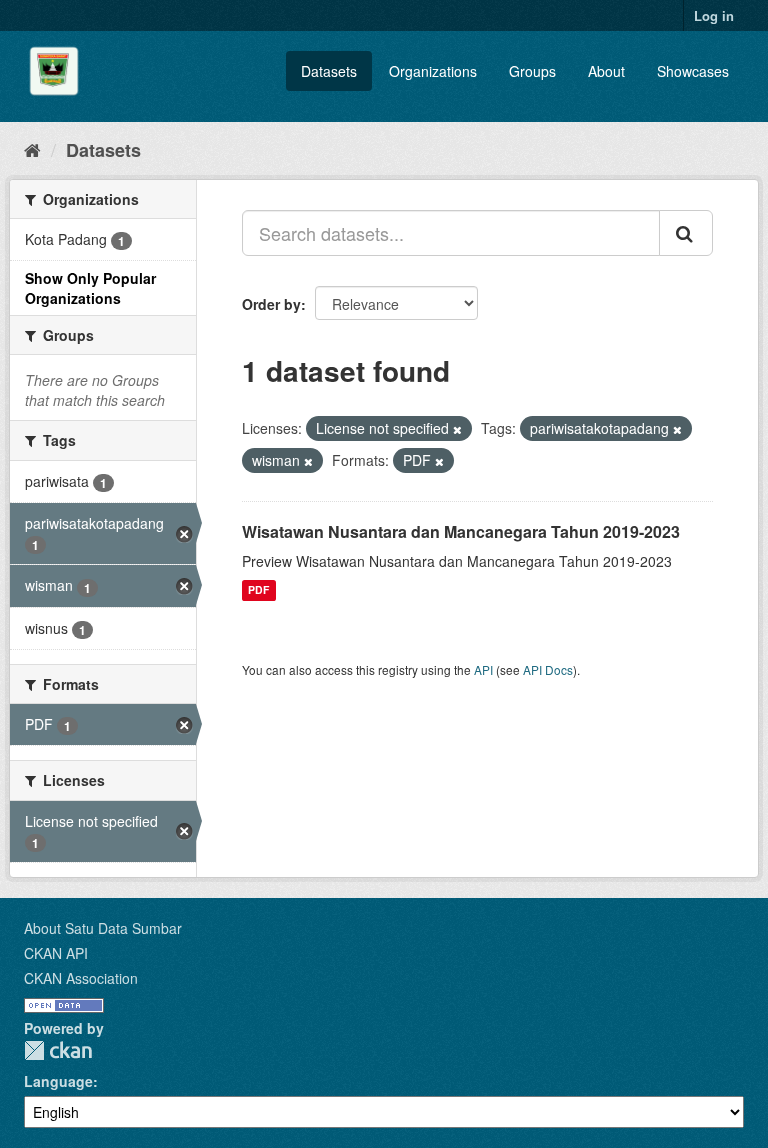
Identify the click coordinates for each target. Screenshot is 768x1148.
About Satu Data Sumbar (103, 928)
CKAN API (56, 953)
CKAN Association (81, 978)
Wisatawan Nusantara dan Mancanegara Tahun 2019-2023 (461, 531)
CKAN (58, 1050)
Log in (714, 15)
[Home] (32, 149)
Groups (532, 71)
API (483, 669)
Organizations (433, 71)
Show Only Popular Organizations (90, 288)
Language (58, 1081)
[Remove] (457, 429)
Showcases (693, 71)
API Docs (548, 669)
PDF (258, 590)
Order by (271, 304)
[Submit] (686, 233)
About (606, 71)
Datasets (329, 71)
